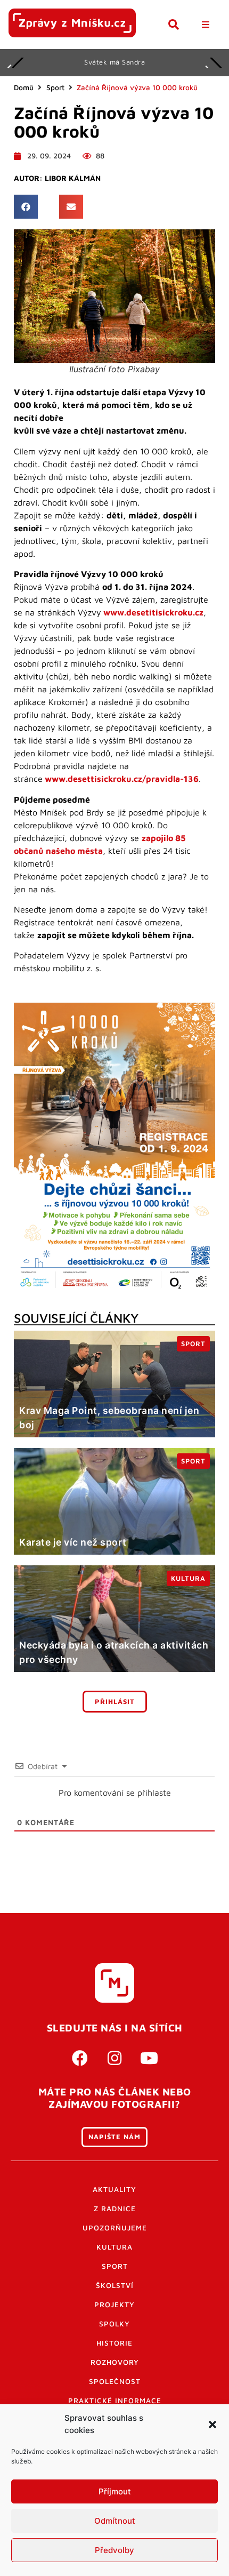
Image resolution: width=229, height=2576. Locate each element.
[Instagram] (114, 2058)
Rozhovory (115, 2362)
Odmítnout (115, 2521)
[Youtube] (149, 2058)
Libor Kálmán (73, 178)
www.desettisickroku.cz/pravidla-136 (122, 779)
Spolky (114, 2324)
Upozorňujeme (115, 2228)
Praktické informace (115, 2401)
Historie (114, 2343)
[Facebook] (80, 2058)
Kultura (114, 2247)
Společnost (115, 2381)
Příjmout (115, 2491)
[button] (212, 2425)
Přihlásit (115, 1702)
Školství (115, 2285)
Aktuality (114, 2189)
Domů (24, 87)
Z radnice (115, 2209)
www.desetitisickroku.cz (153, 612)
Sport (55, 87)
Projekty (114, 2305)
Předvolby (114, 2550)
